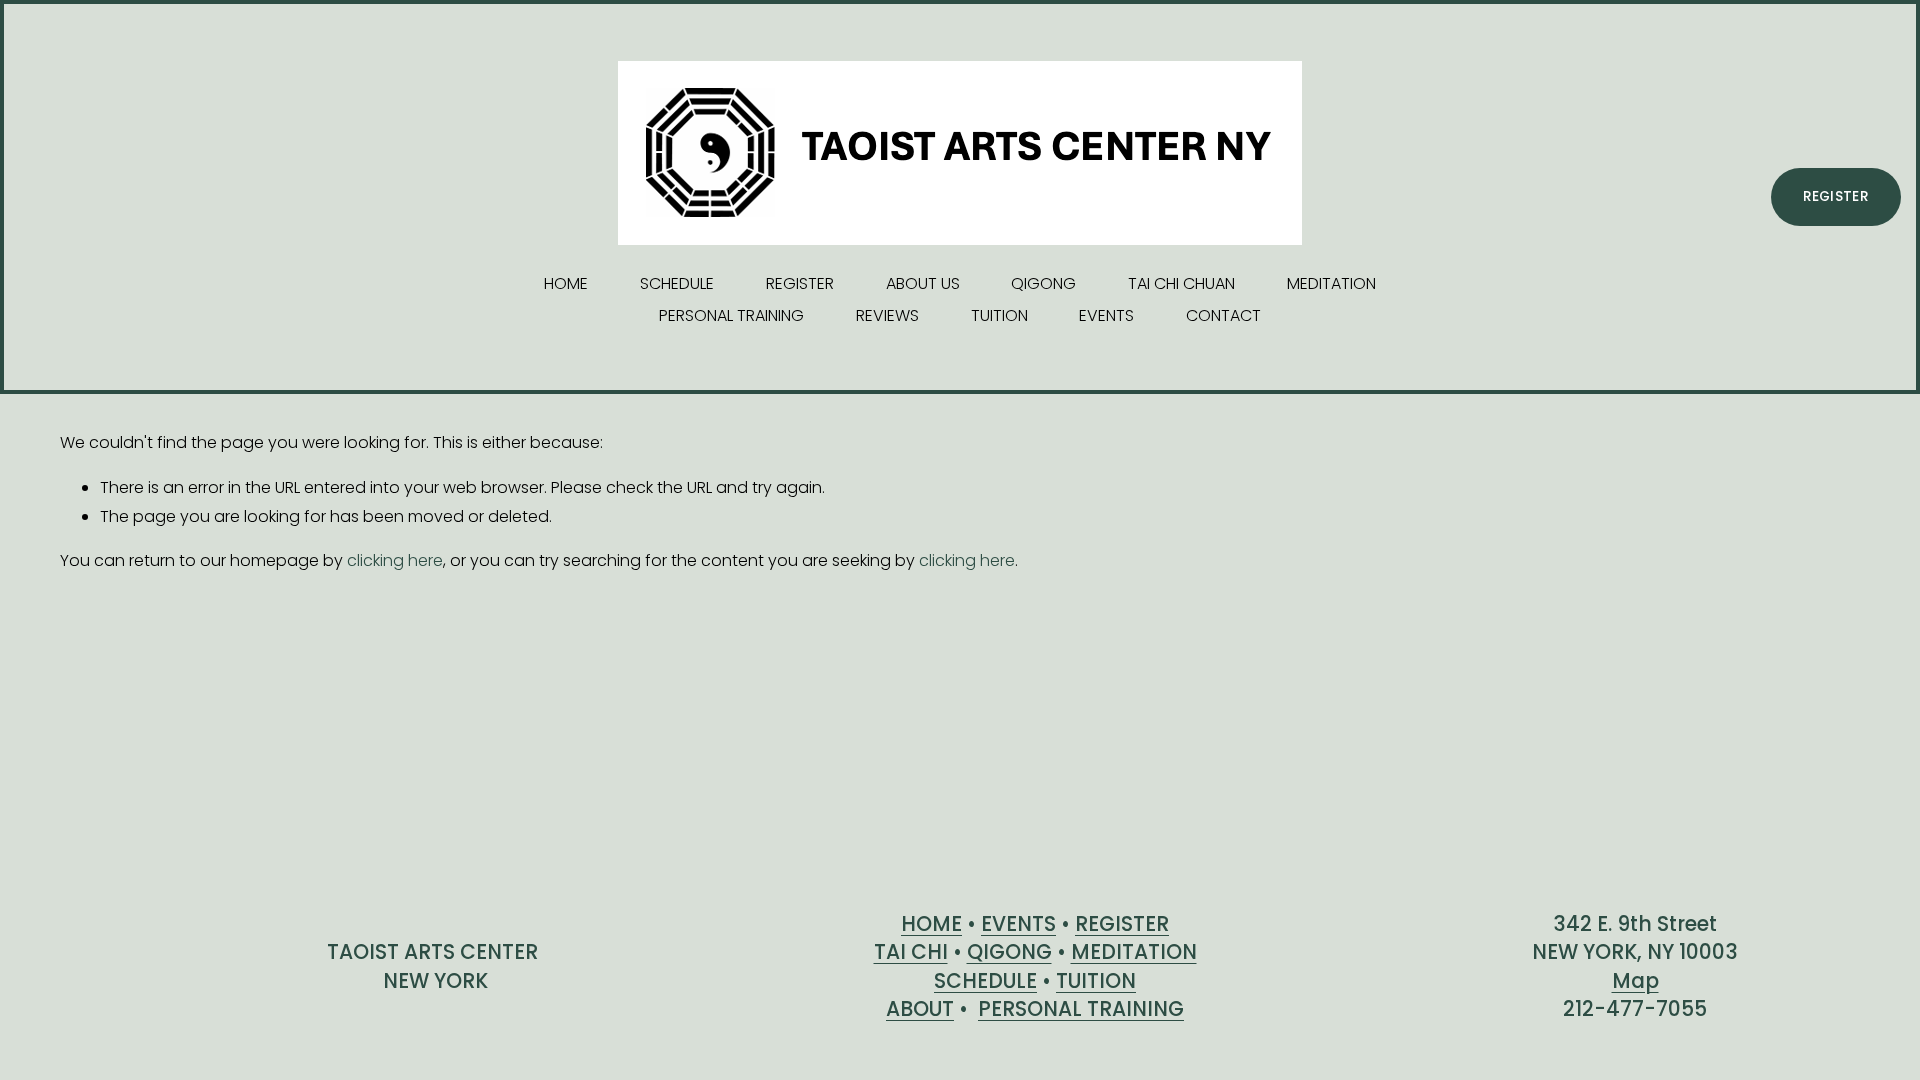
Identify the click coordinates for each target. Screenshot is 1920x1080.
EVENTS (1106, 315)
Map (1635, 981)
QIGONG (1043, 283)
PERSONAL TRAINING (731, 315)
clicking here (395, 560)
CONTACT (1223, 315)
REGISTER (800, 283)
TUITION (999, 315)
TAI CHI (911, 952)
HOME (566, 283)
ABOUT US (923, 283)
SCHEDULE (677, 283)
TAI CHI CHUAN (1181, 283)
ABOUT (920, 1009)
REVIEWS (887, 315)
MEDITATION (1331, 283)
